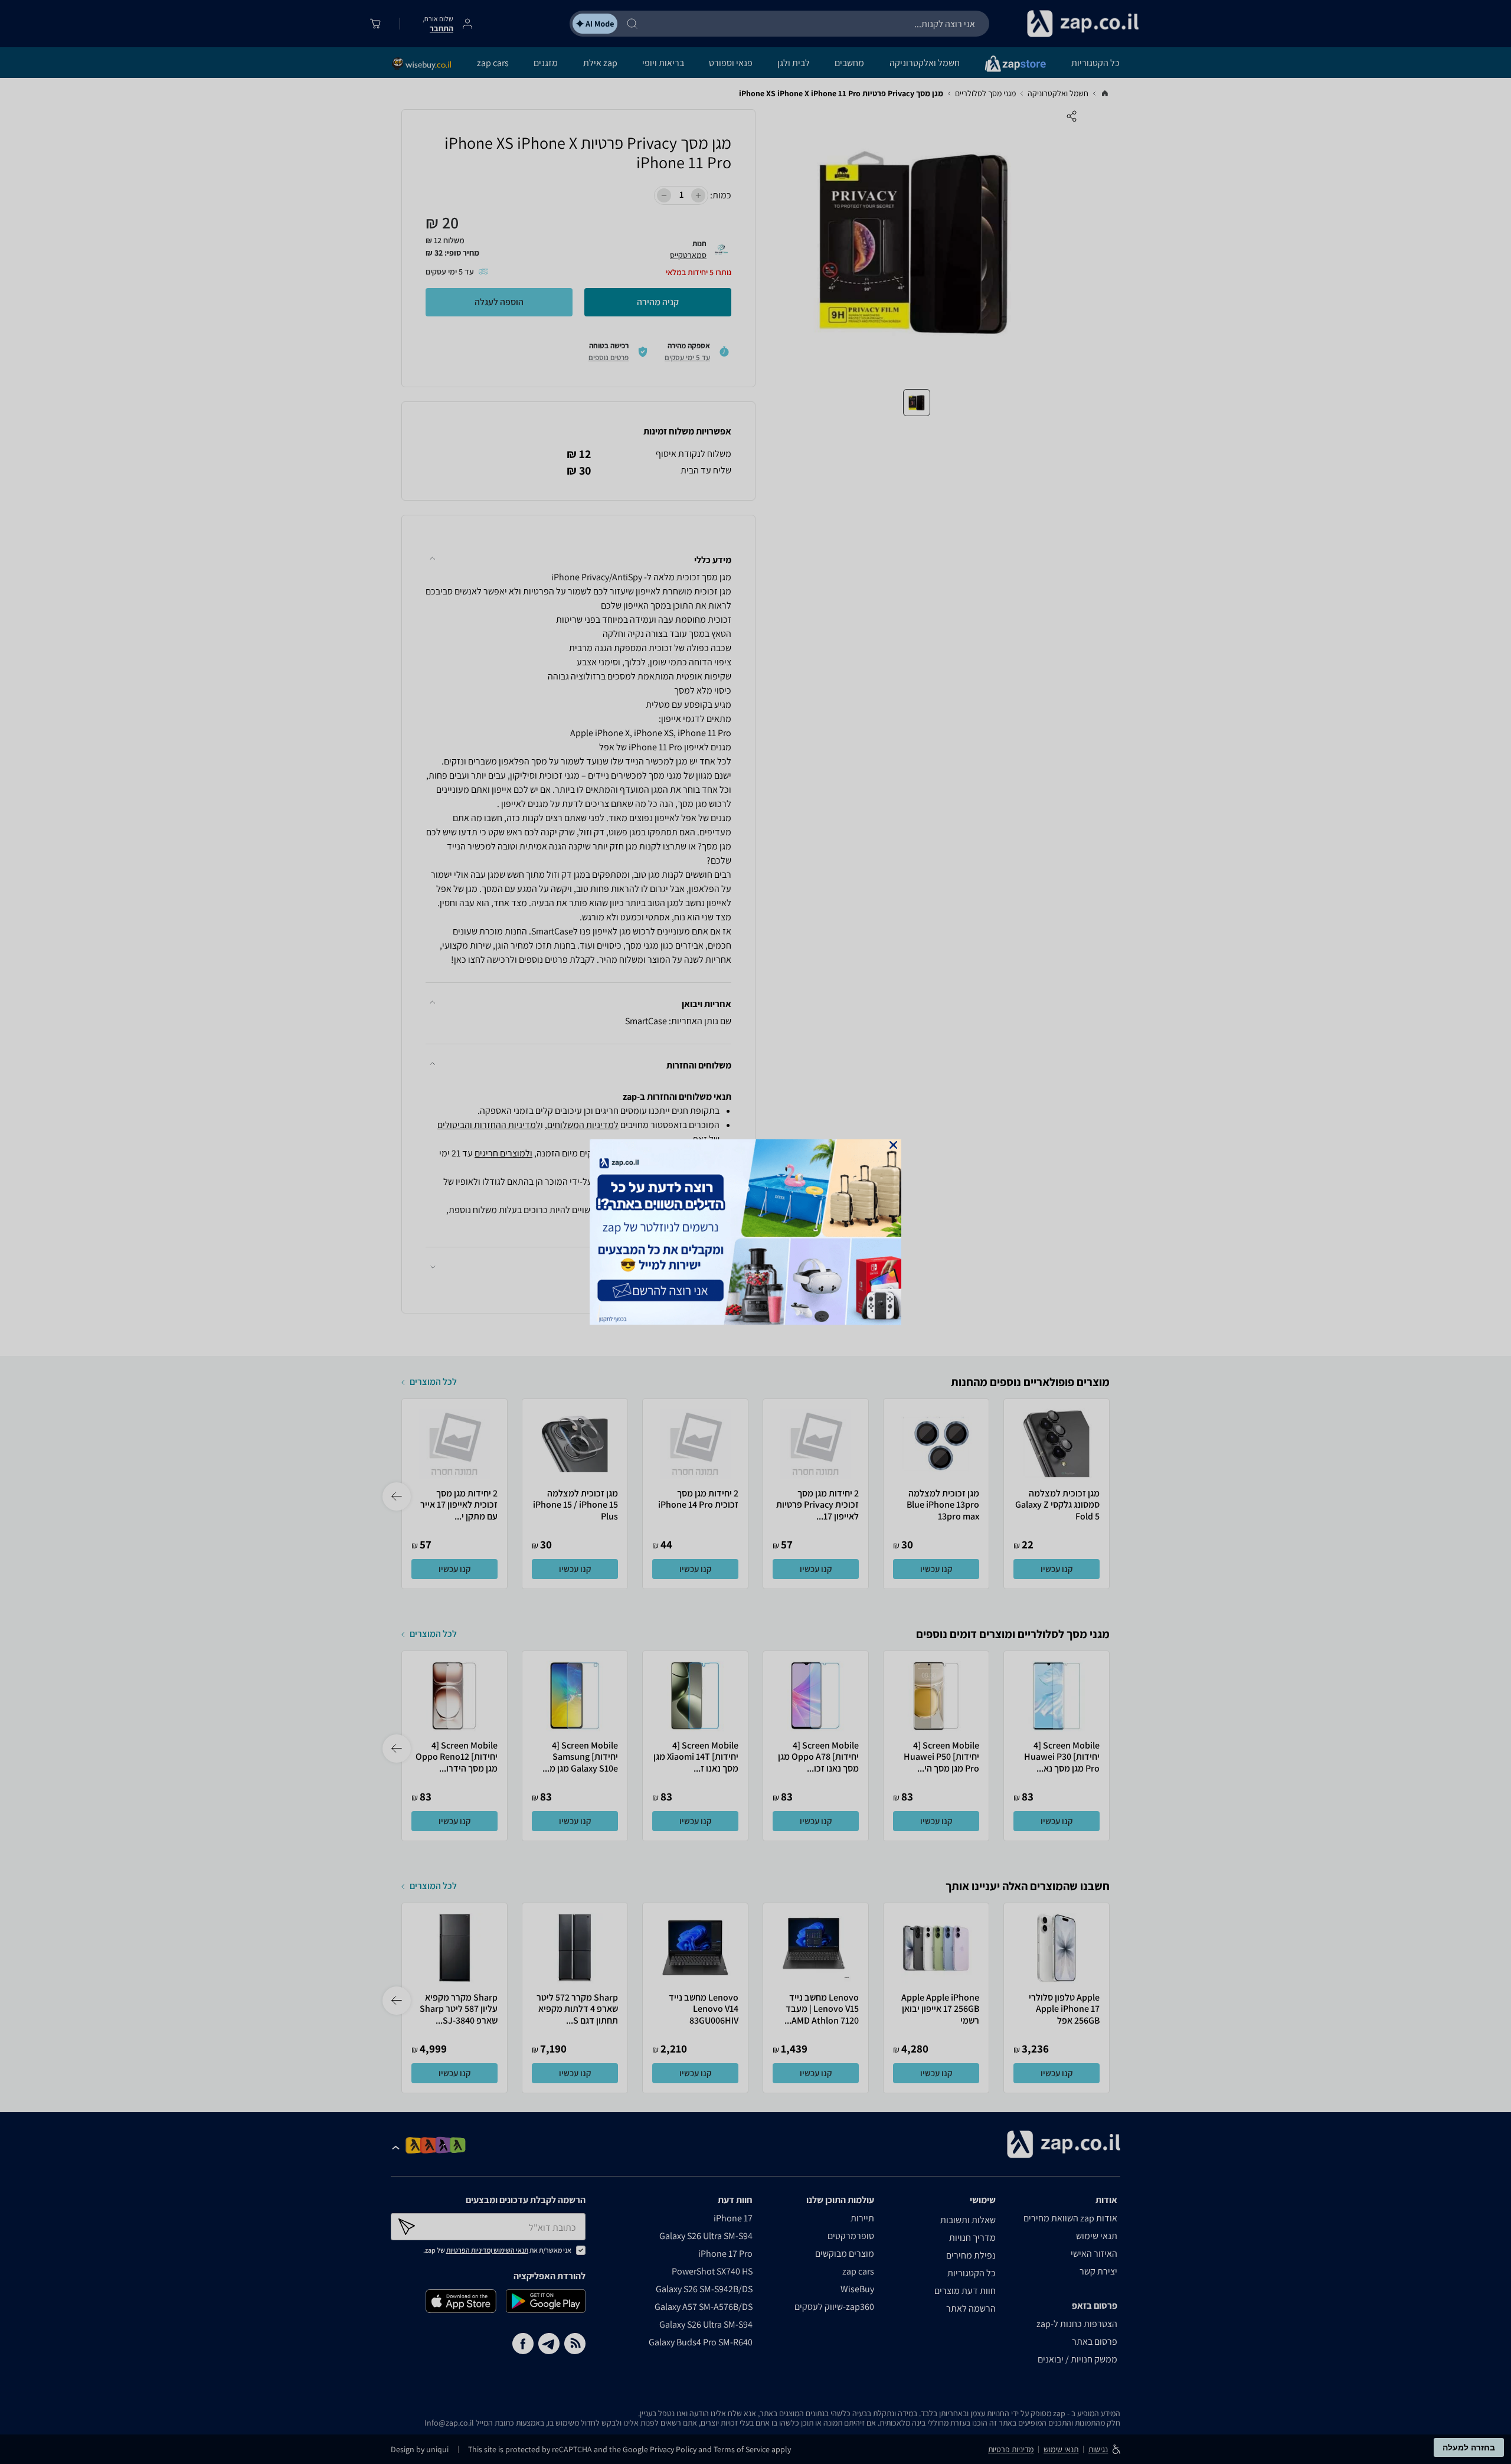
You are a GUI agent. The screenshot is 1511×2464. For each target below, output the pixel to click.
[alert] (755, 1232)
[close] (893, 1145)
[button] (893, 1145)
